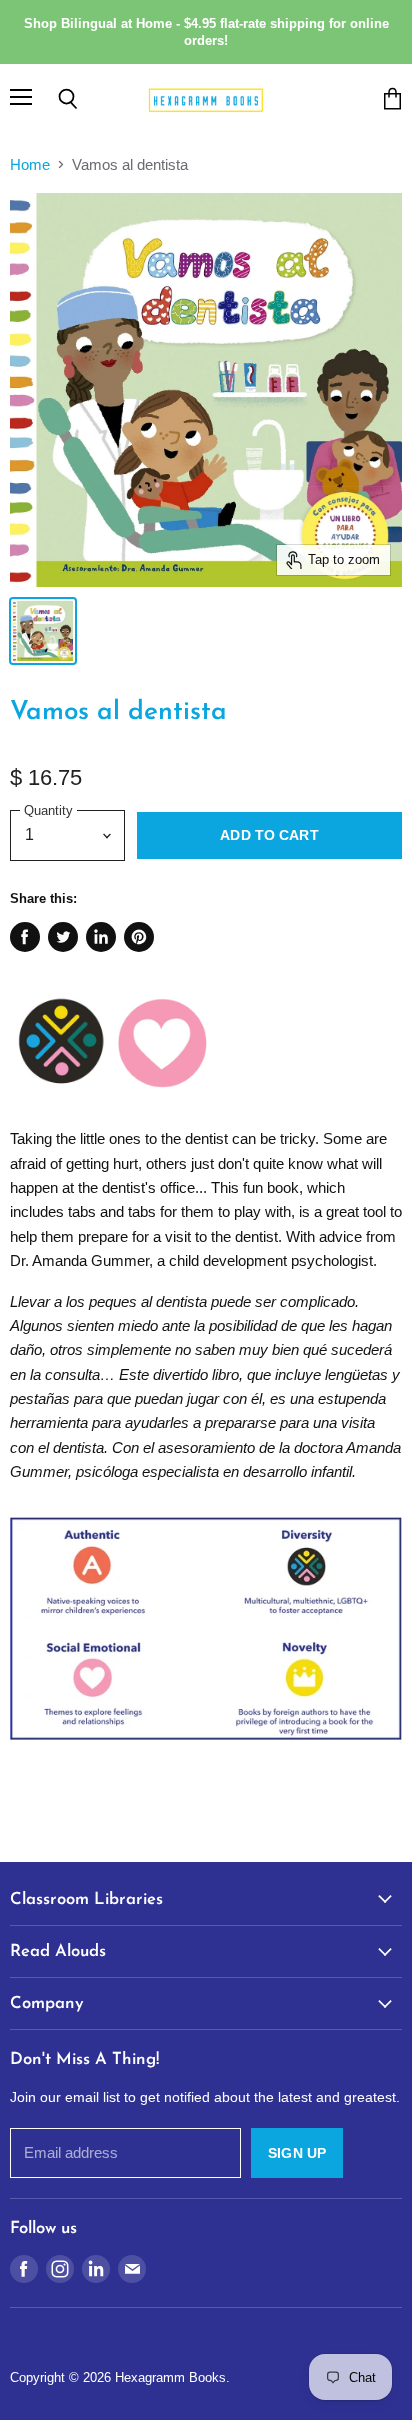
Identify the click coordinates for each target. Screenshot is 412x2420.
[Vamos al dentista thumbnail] (43, 631)
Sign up (297, 2153)
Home (30, 164)
